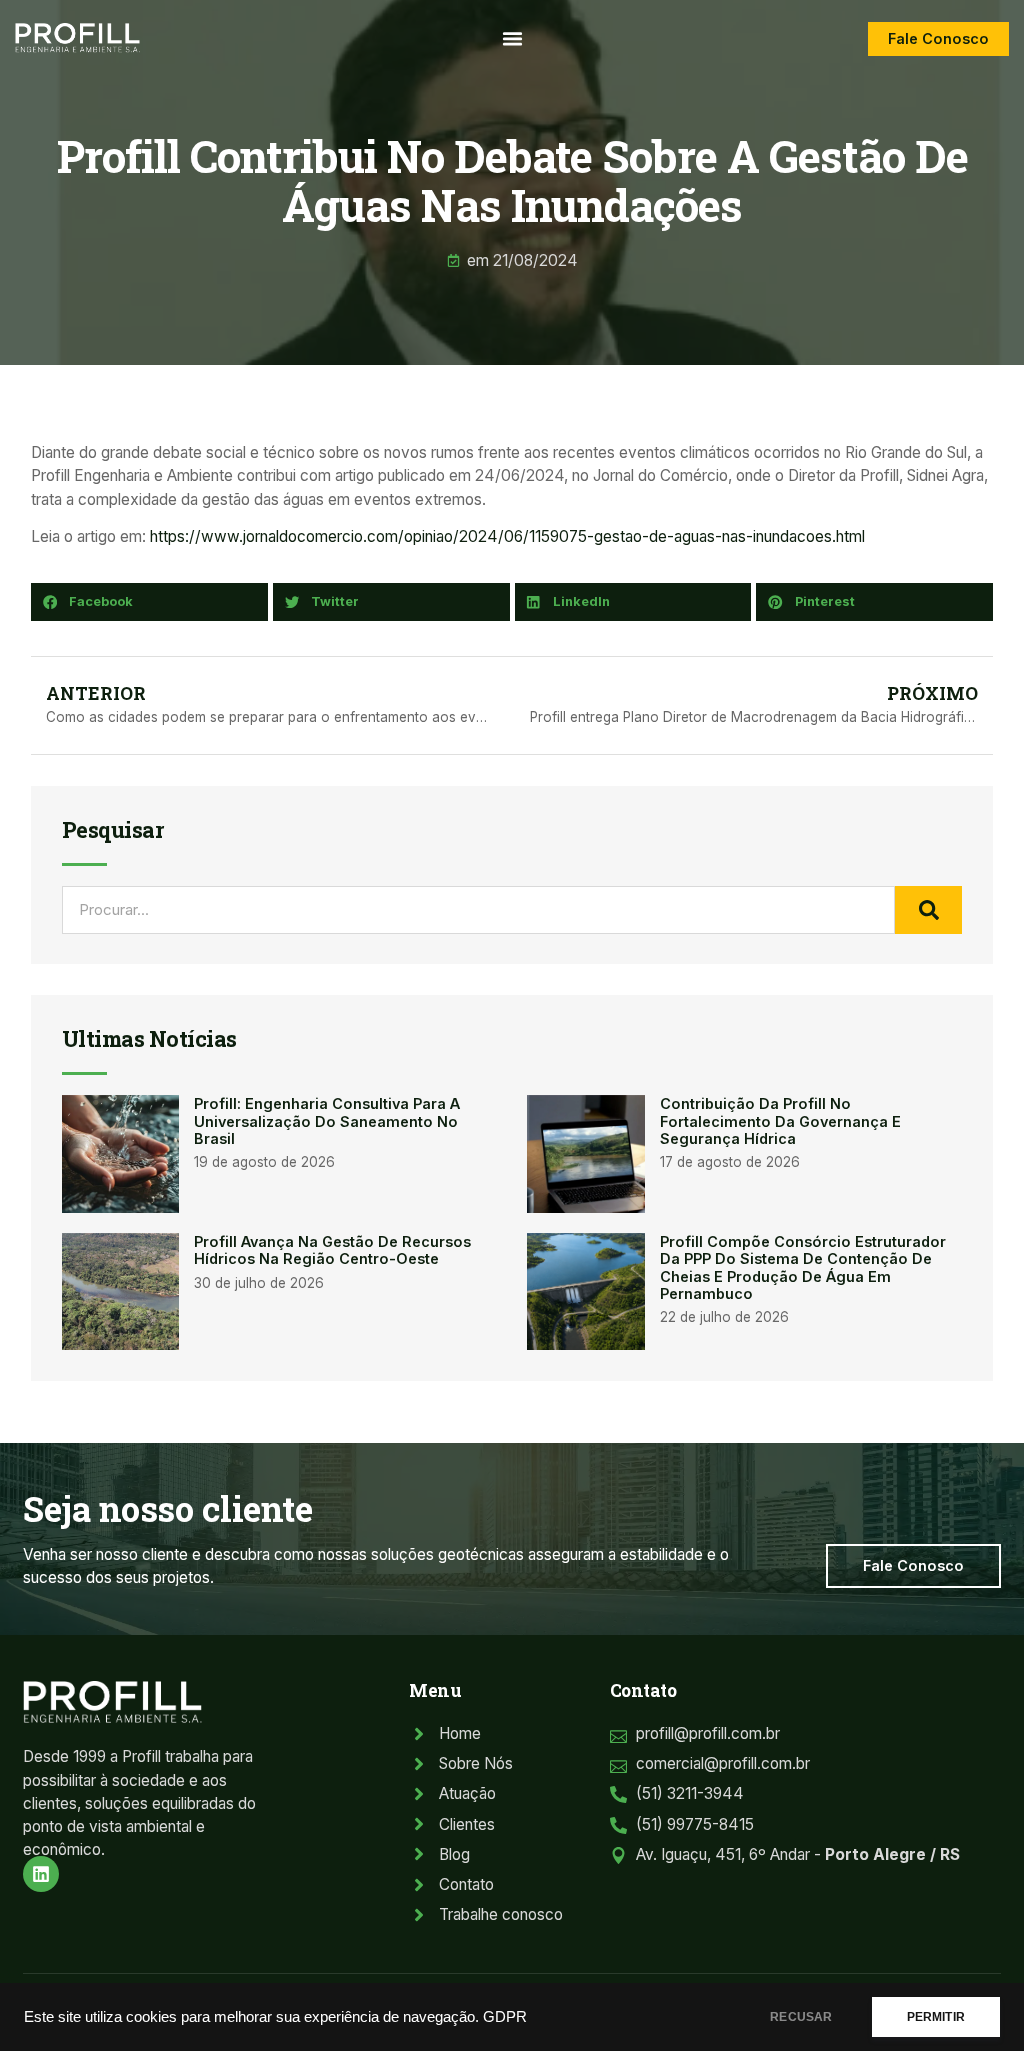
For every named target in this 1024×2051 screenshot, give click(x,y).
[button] (512, 39)
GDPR (505, 2017)
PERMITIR (936, 2017)
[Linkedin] (41, 1874)
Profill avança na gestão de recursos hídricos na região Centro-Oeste (332, 1250)
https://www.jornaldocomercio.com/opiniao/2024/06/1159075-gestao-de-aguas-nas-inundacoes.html (507, 536)
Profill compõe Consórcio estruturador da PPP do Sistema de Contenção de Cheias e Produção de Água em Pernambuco (803, 1267)
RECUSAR (801, 2017)
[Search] (928, 910)
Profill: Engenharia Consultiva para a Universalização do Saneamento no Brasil (327, 1121)
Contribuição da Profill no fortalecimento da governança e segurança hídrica (780, 1121)
